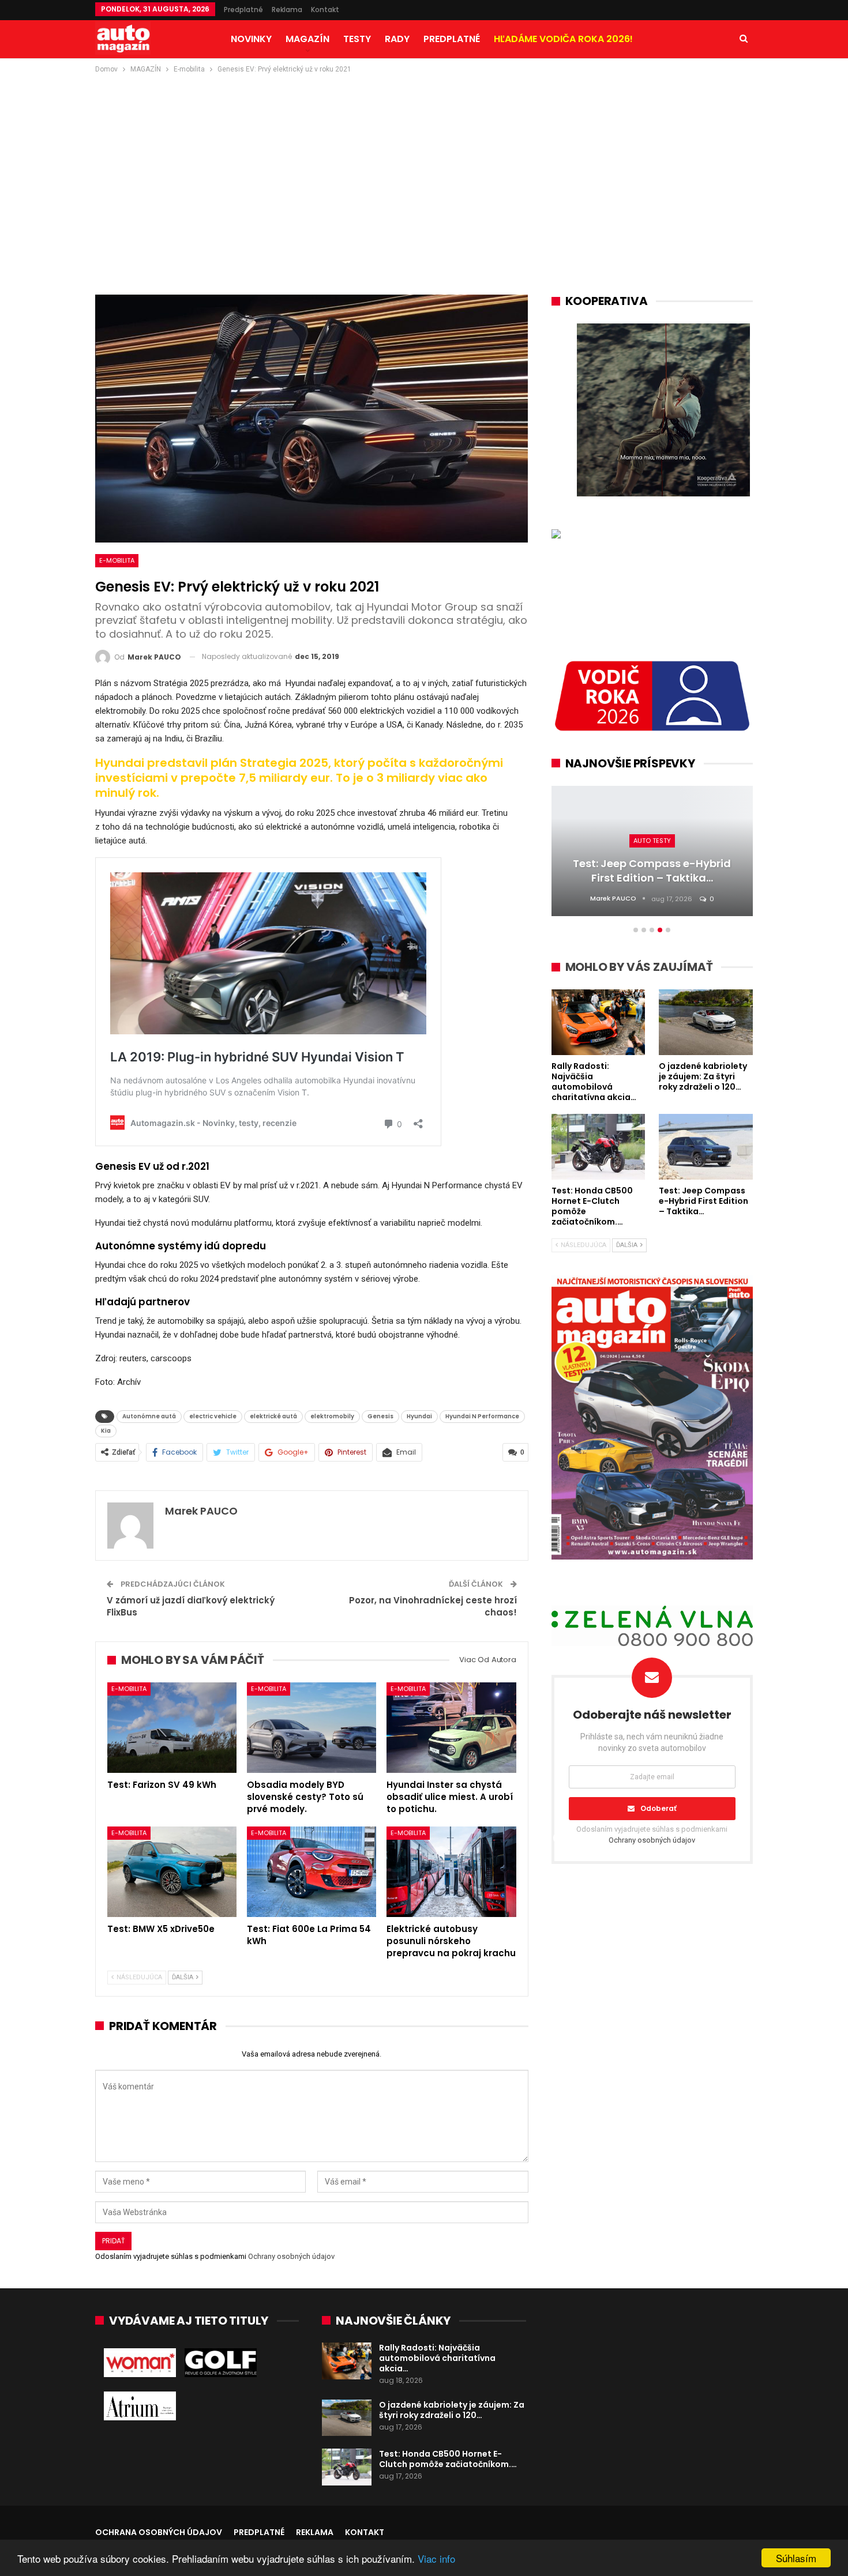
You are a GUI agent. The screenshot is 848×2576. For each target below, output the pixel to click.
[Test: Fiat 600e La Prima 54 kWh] (312, 1872)
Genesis (380, 1416)
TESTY (357, 39)
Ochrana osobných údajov (159, 2532)
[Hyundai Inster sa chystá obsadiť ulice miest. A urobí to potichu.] (451, 1728)
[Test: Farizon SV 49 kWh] (172, 1728)
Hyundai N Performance (482, 1416)
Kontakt (325, 10)
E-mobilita (117, 560)
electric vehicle (213, 1416)
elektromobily (332, 1416)
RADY (397, 39)
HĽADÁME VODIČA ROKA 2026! (563, 39)
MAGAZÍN (307, 39)
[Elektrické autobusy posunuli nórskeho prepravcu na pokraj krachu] (451, 1872)
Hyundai (419, 1416)
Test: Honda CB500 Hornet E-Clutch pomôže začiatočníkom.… (448, 2459)
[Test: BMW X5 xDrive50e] (172, 1872)
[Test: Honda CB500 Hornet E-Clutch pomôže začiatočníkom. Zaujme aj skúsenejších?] (347, 2467)
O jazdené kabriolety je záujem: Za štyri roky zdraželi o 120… (452, 2410)
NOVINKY (251, 39)
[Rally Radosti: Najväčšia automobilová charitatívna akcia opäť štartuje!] (347, 2361)
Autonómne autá (149, 1416)
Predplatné (243, 10)
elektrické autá (273, 1416)
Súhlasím (796, 2558)
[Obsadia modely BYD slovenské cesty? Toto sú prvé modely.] (312, 1728)
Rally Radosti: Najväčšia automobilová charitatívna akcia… (437, 2358)
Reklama (287, 10)
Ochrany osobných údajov (291, 2256)
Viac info (436, 2558)
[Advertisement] (424, 162)
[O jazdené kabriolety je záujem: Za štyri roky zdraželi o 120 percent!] (347, 2418)
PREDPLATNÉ (452, 39)
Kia (106, 1431)
